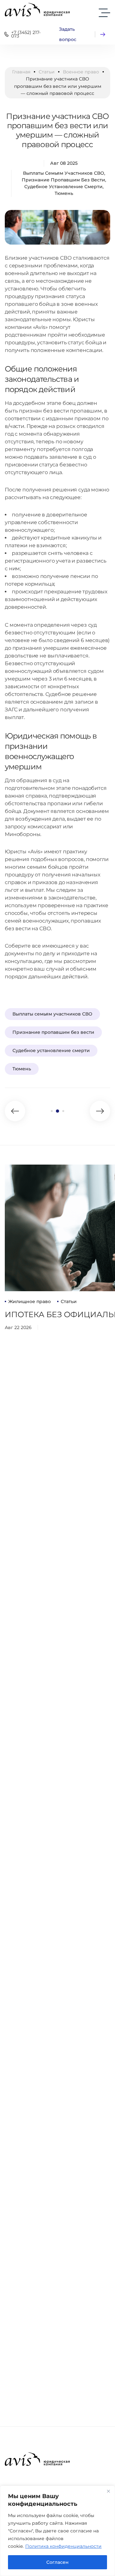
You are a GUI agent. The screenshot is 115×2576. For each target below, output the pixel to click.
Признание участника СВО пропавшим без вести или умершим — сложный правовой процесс (57, 130)
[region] (57, 2531)
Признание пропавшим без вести (63, 180)
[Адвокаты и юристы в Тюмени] (37, 10)
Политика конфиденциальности (63, 2546)
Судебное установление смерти (63, 187)
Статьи (47, 72)
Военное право (81, 72)
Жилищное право (30, 1301)
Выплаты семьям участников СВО (64, 173)
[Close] (108, 2491)
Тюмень (64, 193)
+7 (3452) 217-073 (26, 34)
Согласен (57, 2562)
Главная (21, 72)
